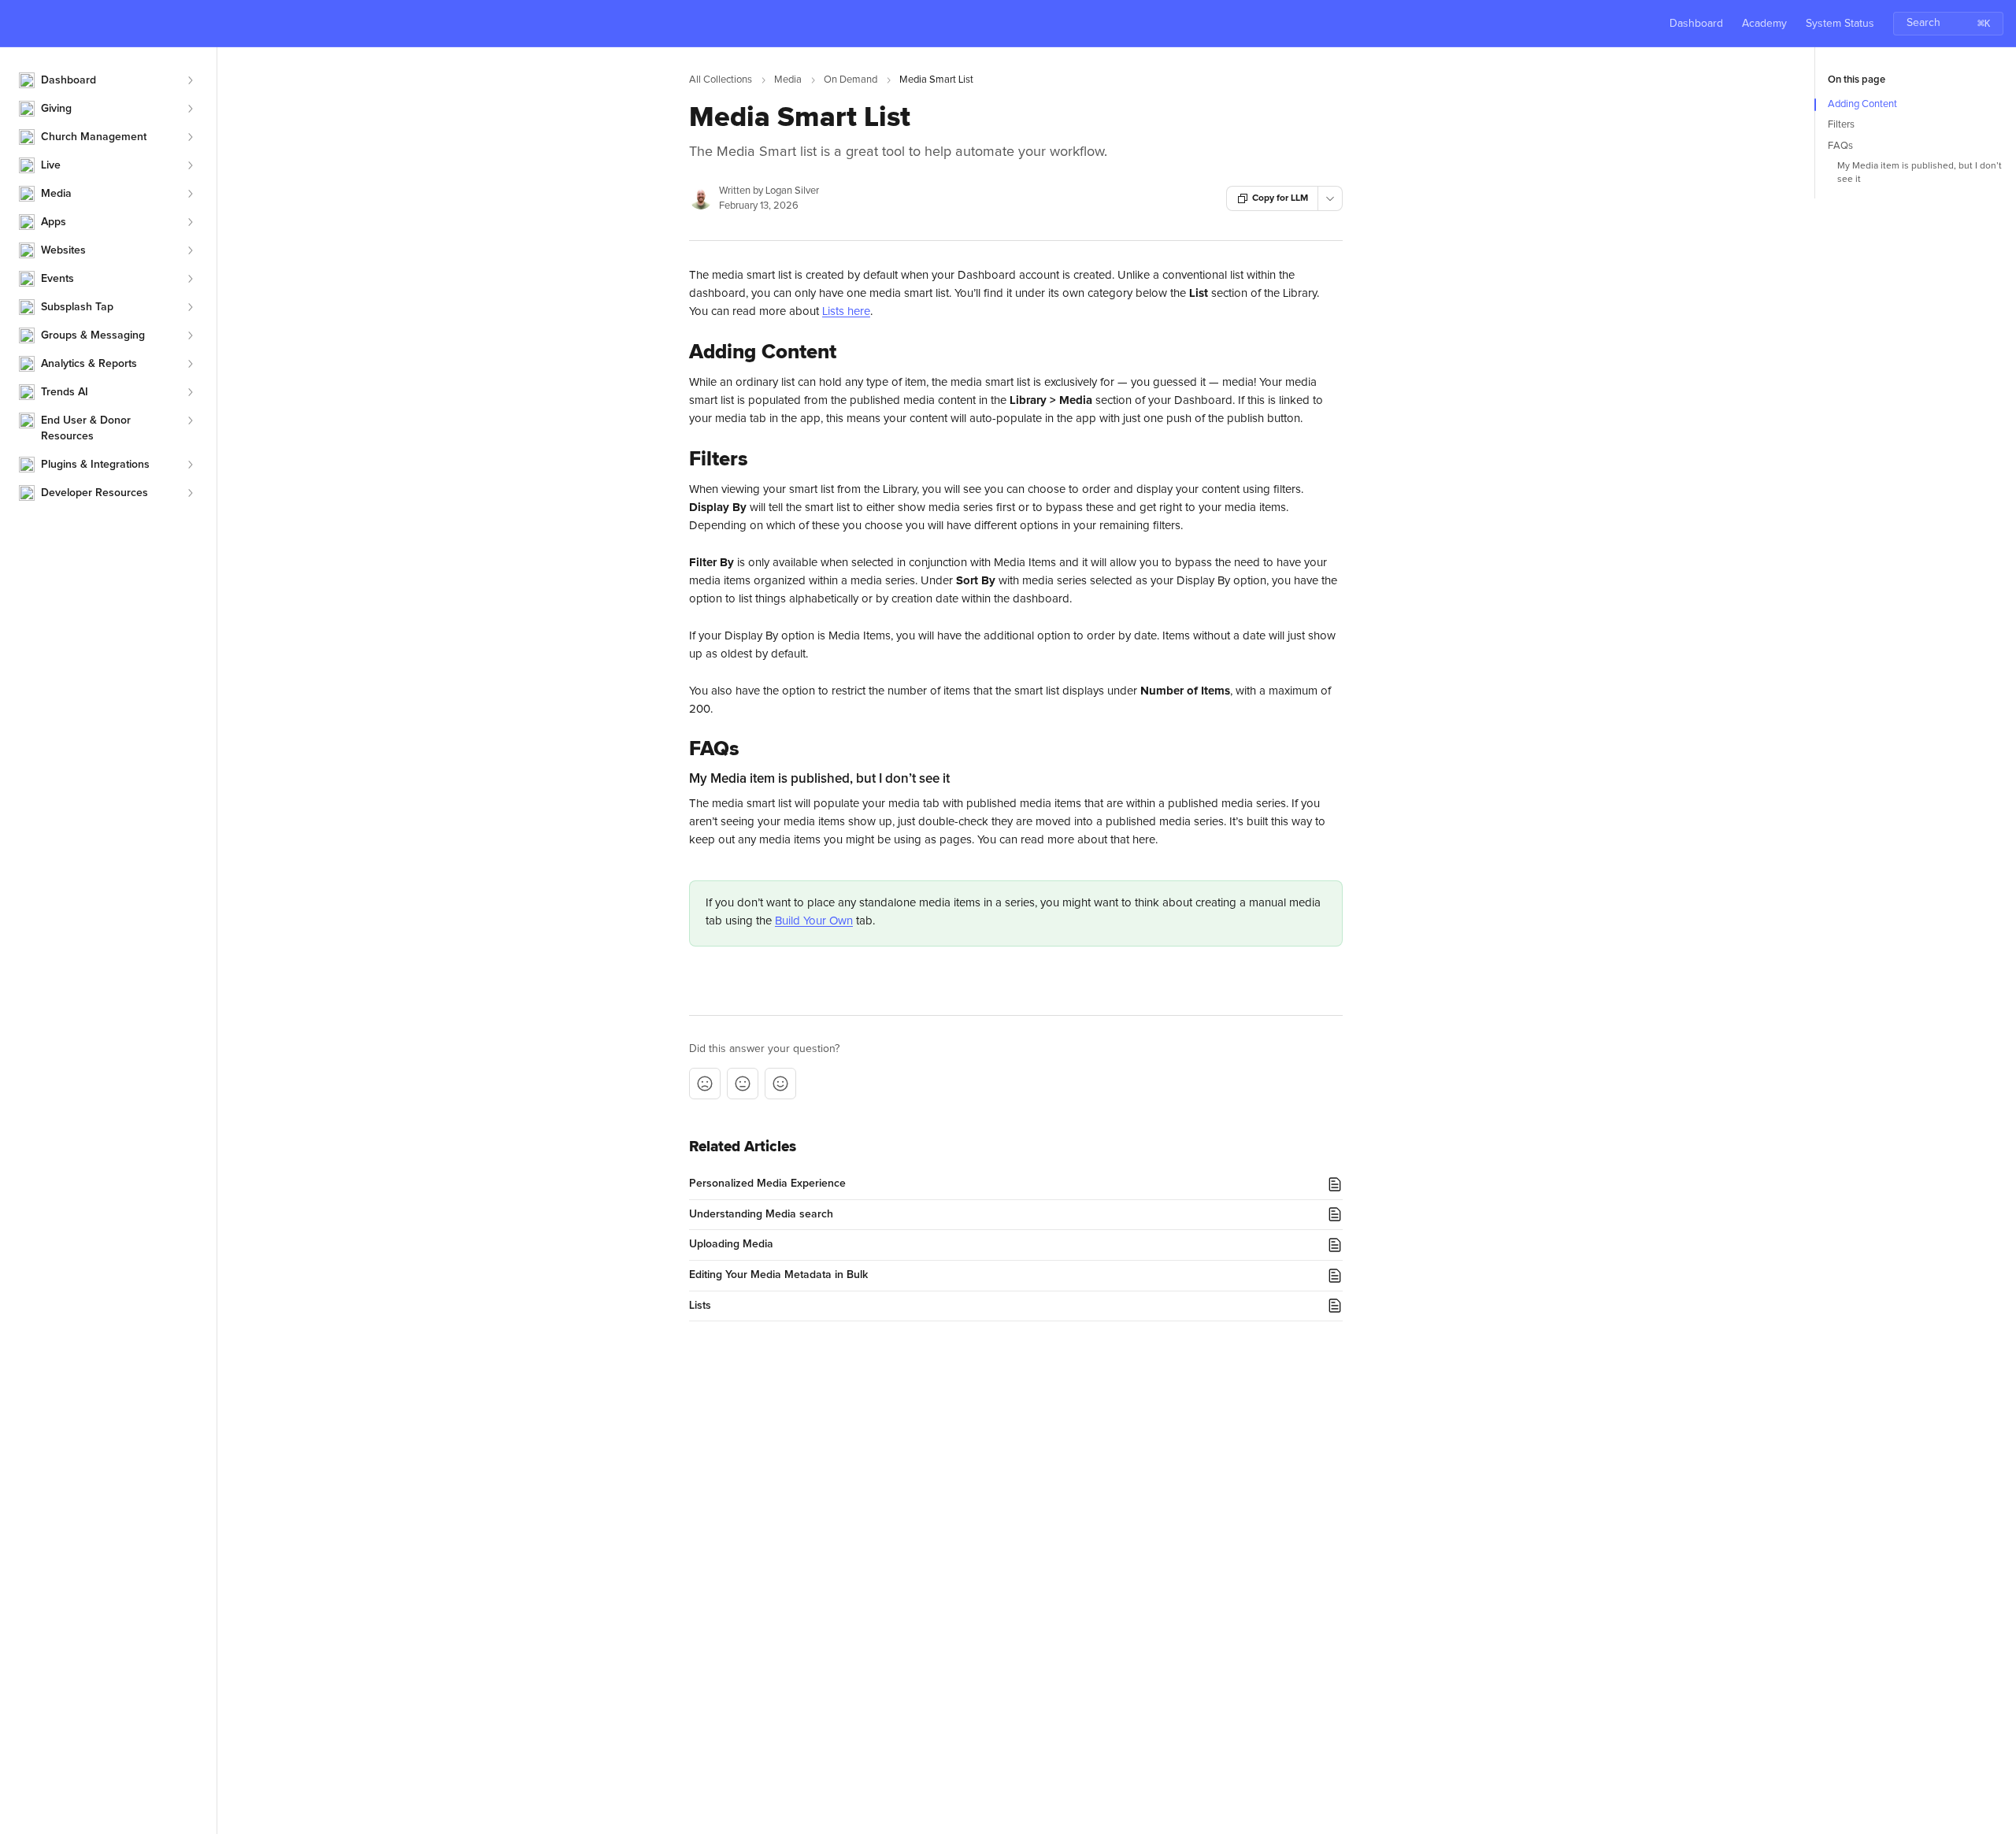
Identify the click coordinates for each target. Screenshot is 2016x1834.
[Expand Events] (190, 279)
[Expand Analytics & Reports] (190, 364)
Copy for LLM (1280, 198)
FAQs (1840, 146)
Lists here (846, 311)
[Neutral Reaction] (743, 1084)
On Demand (850, 80)
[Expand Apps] (190, 222)
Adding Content (1862, 104)
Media (788, 80)
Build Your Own (814, 921)
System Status (1840, 24)
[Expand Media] (190, 194)
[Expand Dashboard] (190, 80)
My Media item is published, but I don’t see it (1920, 173)
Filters (1841, 125)
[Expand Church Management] (190, 137)
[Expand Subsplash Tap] (190, 307)
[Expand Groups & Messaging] (190, 335)
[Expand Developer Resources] (190, 493)
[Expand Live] (190, 165)
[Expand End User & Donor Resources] (190, 421)
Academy (1764, 24)
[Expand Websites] (190, 250)
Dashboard (1696, 24)
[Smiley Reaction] (780, 1084)
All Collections (721, 80)
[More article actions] (1330, 198)
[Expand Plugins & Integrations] (190, 465)
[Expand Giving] (190, 109)
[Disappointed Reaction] (705, 1084)
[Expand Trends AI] (190, 392)
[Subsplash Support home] (16, 24)
